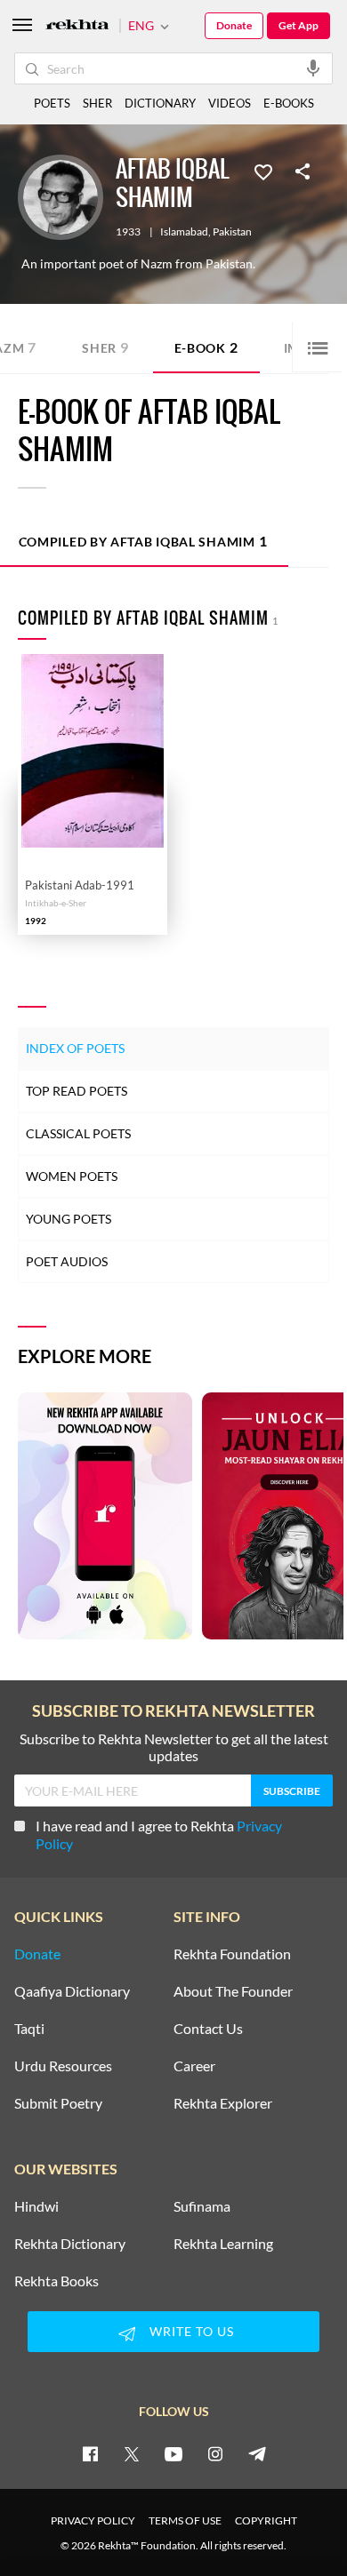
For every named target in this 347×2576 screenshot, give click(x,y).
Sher (105, 347)
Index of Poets (75, 1048)
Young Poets (69, 1219)
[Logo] (77, 26)
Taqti (29, 2029)
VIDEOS (230, 103)
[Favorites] (263, 171)
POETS (52, 103)
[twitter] (132, 2453)
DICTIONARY (160, 103)
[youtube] (173, 2453)
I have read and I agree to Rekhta (159, 1834)
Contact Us (208, 2029)
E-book (206, 347)
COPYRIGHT (266, 2520)
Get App (299, 25)
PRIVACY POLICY (93, 2520)
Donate (234, 25)
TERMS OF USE (185, 2520)
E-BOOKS (289, 103)
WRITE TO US (192, 2331)
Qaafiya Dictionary (72, 1991)
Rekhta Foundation (232, 1954)
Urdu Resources (63, 2066)
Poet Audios (67, 1261)
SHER (97, 103)
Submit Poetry (58, 2103)
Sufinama (202, 2206)
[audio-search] (313, 68)
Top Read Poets (77, 1091)
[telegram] (257, 2453)
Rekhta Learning (223, 2244)
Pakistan (232, 232)
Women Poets (72, 1176)
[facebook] (90, 2453)
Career (194, 2066)
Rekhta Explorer (223, 2103)
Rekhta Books (56, 2281)
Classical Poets (78, 1133)
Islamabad (184, 232)
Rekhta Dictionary (70, 2244)
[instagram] (215, 2453)
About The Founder (233, 1991)
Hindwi (36, 2206)
